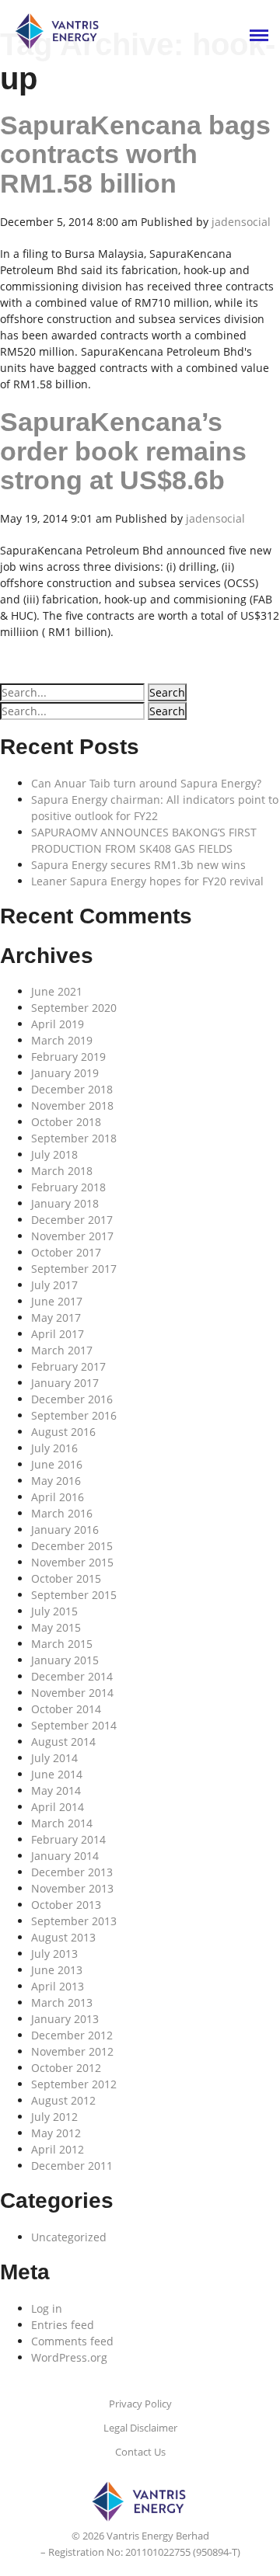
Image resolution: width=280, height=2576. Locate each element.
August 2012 (63, 2100)
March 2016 (62, 1513)
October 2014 (66, 1709)
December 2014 (72, 1676)
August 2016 (63, 1432)
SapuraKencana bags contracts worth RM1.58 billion (135, 154)
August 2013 (63, 1937)
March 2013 (62, 2002)
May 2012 (56, 2133)
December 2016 (72, 1399)
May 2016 (56, 1481)
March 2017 (62, 1350)
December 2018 (72, 1089)
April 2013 (58, 1986)
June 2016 (57, 1464)
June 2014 (57, 1774)
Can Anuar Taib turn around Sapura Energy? (146, 783)
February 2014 (68, 1839)
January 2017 (65, 1383)
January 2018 (65, 1203)
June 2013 (57, 1970)
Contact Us (140, 2452)
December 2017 (72, 1220)
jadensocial (241, 222)
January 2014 (65, 1856)
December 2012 (72, 2035)
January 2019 (65, 1073)
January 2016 (65, 1530)
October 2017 (66, 1252)
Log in (47, 2308)
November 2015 (72, 1562)
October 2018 (66, 1122)
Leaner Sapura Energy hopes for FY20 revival (147, 881)
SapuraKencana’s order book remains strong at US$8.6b (123, 451)
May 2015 (56, 1627)
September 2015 (74, 1595)
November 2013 (72, 1888)
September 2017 (74, 1269)
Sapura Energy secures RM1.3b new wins (138, 865)
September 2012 (74, 2084)
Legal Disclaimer (140, 2428)
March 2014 (62, 1823)
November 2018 (72, 1105)
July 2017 (54, 1285)
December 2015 (72, 1546)
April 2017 (58, 1334)
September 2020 (74, 1008)
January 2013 (65, 2019)
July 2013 (54, 1954)
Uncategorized (69, 2237)
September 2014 (74, 1725)
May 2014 (56, 1790)
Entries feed (63, 2325)
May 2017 (56, 1318)
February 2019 (68, 1057)
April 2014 (58, 1807)
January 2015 (65, 1660)
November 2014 (72, 1693)
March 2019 (62, 1040)
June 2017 (57, 1301)
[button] (167, 692)
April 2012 (58, 2149)
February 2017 (68, 1366)
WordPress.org (69, 2357)
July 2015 (54, 1611)
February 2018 (68, 1187)
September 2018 (74, 1138)
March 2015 (62, 1644)
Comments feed (72, 2341)
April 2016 (58, 1497)
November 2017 (72, 1236)
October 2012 (66, 2068)
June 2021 (57, 991)
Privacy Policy (140, 2404)
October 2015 (66, 1578)
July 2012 (54, 2117)
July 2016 (54, 1448)
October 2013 (66, 1905)
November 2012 (72, 2051)
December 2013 (72, 1872)
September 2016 (74, 1415)
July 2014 (54, 1758)
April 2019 (58, 1024)
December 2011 (72, 2166)
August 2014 (63, 1742)
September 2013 (74, 1921)
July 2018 (54, 1154)
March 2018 (62, 1171)
